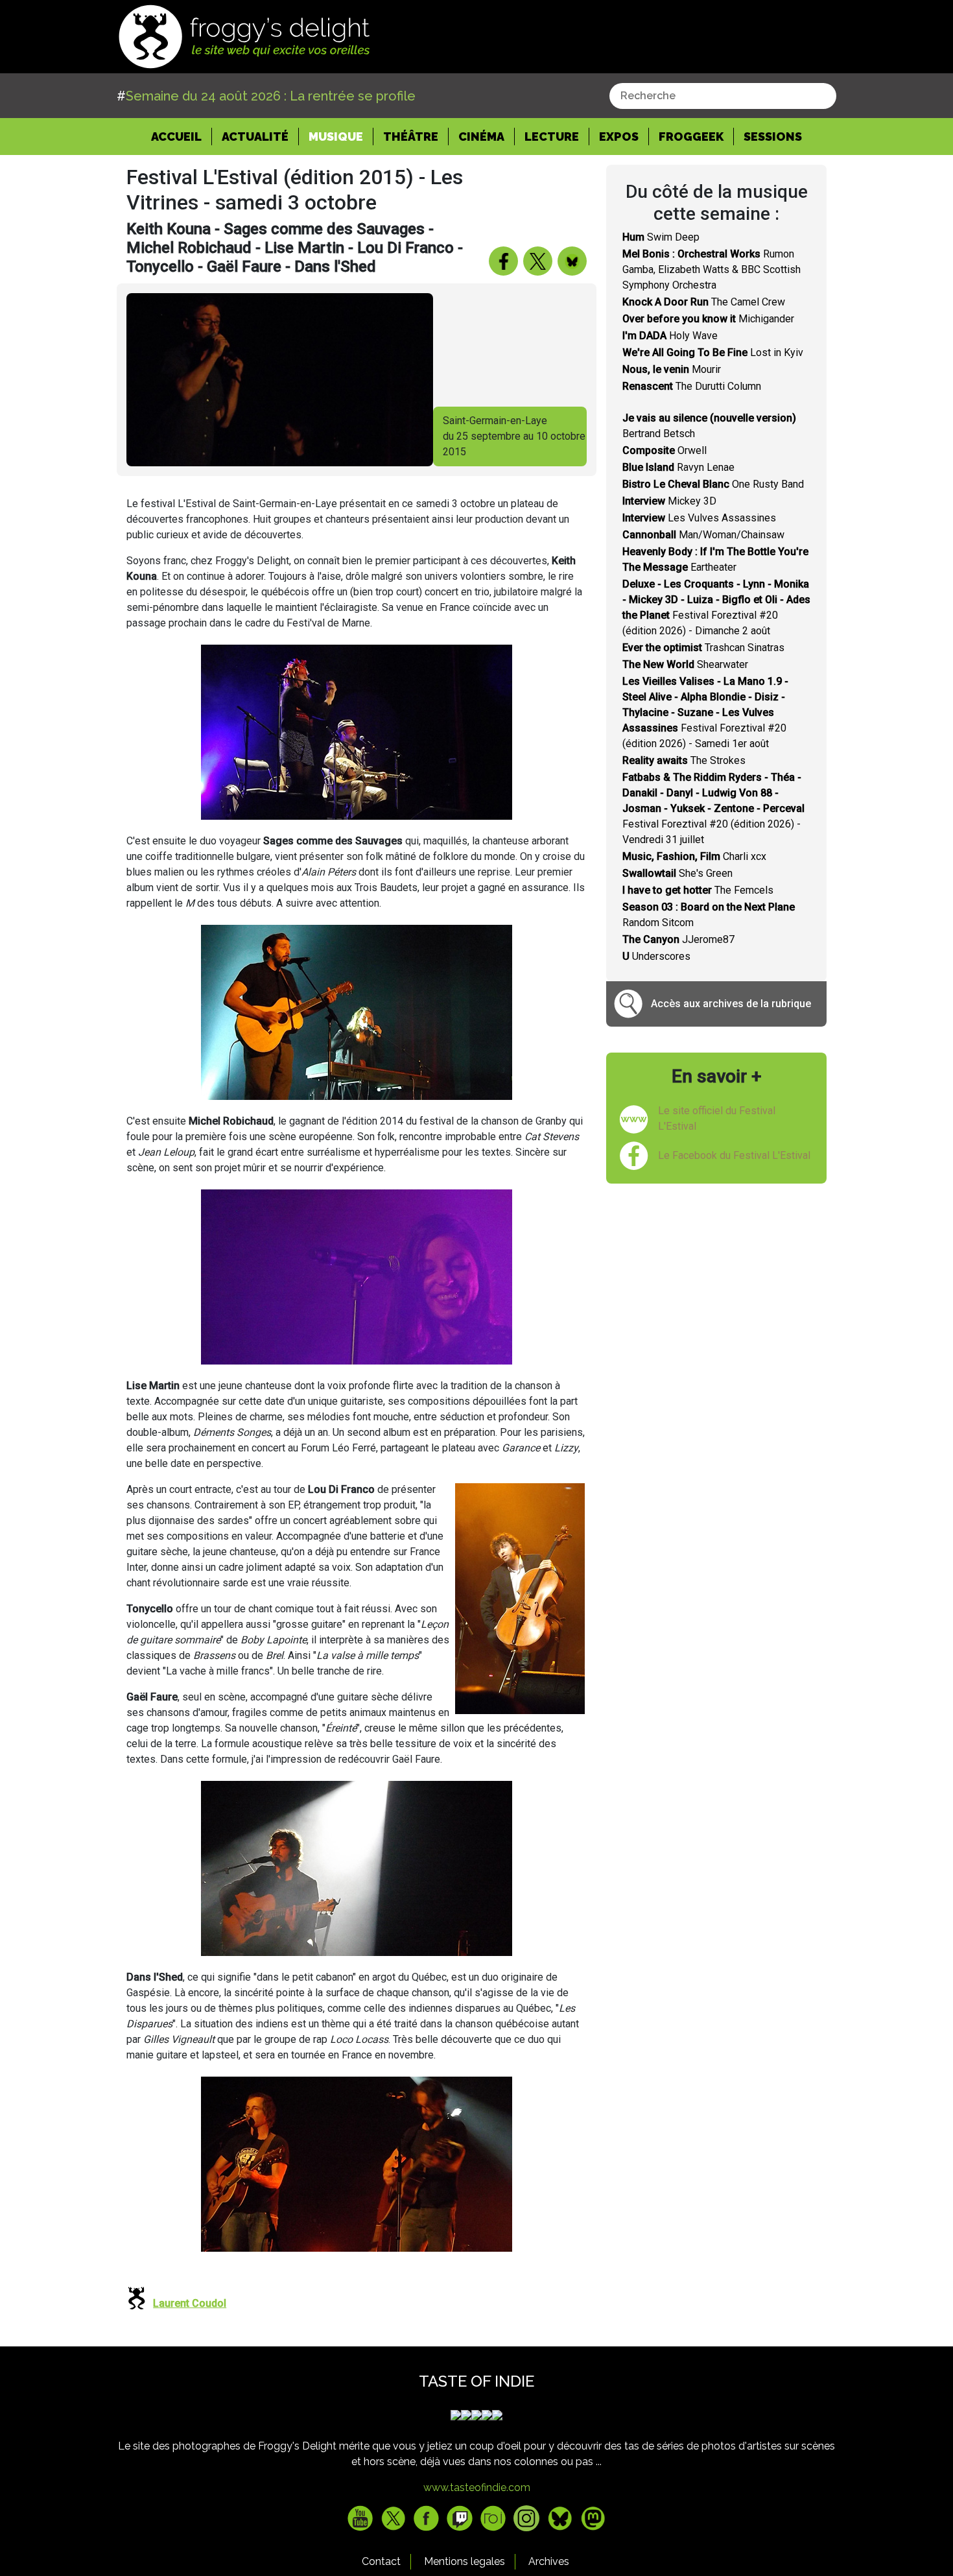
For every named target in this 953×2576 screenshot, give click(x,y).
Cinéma (481, 137)
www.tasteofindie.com (477, 2487)
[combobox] (723, 96)
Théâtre (411, 137)
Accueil (182, 136)
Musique (336, 137)
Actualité (255, 137)
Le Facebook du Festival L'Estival (734, 1155)
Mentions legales (465, 2561)
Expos (619, 137)
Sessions (773, 137)
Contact (381, 2561)
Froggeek (691, 137)
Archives (549, 2561)
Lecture (552, 137)
